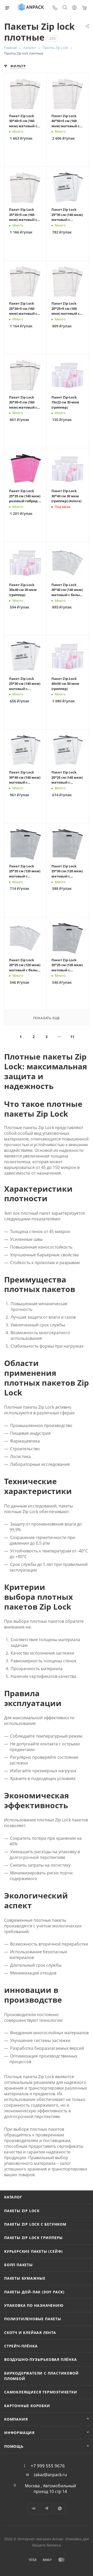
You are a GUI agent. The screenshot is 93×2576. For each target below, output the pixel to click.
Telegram (47, 2508)
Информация (19, 2433)
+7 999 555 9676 (48, 2466)
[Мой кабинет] (74, 8)
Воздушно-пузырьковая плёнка (41, 2359)
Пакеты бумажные (25, 2278)
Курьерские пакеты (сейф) (33, 2251)
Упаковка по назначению (34, 2305)
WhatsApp (60, 2508)
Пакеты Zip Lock (22, 2211)
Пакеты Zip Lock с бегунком (35, 2224)
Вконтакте (33, 2508)
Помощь (14, 2446)
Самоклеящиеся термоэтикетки (41, 2392)
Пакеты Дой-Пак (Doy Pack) (34, 2292)
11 (72, 1037)
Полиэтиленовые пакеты (33, 2319)
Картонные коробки (27, 2406)
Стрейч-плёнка (21, 2346)
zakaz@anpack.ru (50, 2475)
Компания (16, 2419)
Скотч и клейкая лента (30, 2333)
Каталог (13, 2197)
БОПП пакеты (18, 2265)
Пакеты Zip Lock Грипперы (33, 2238)
